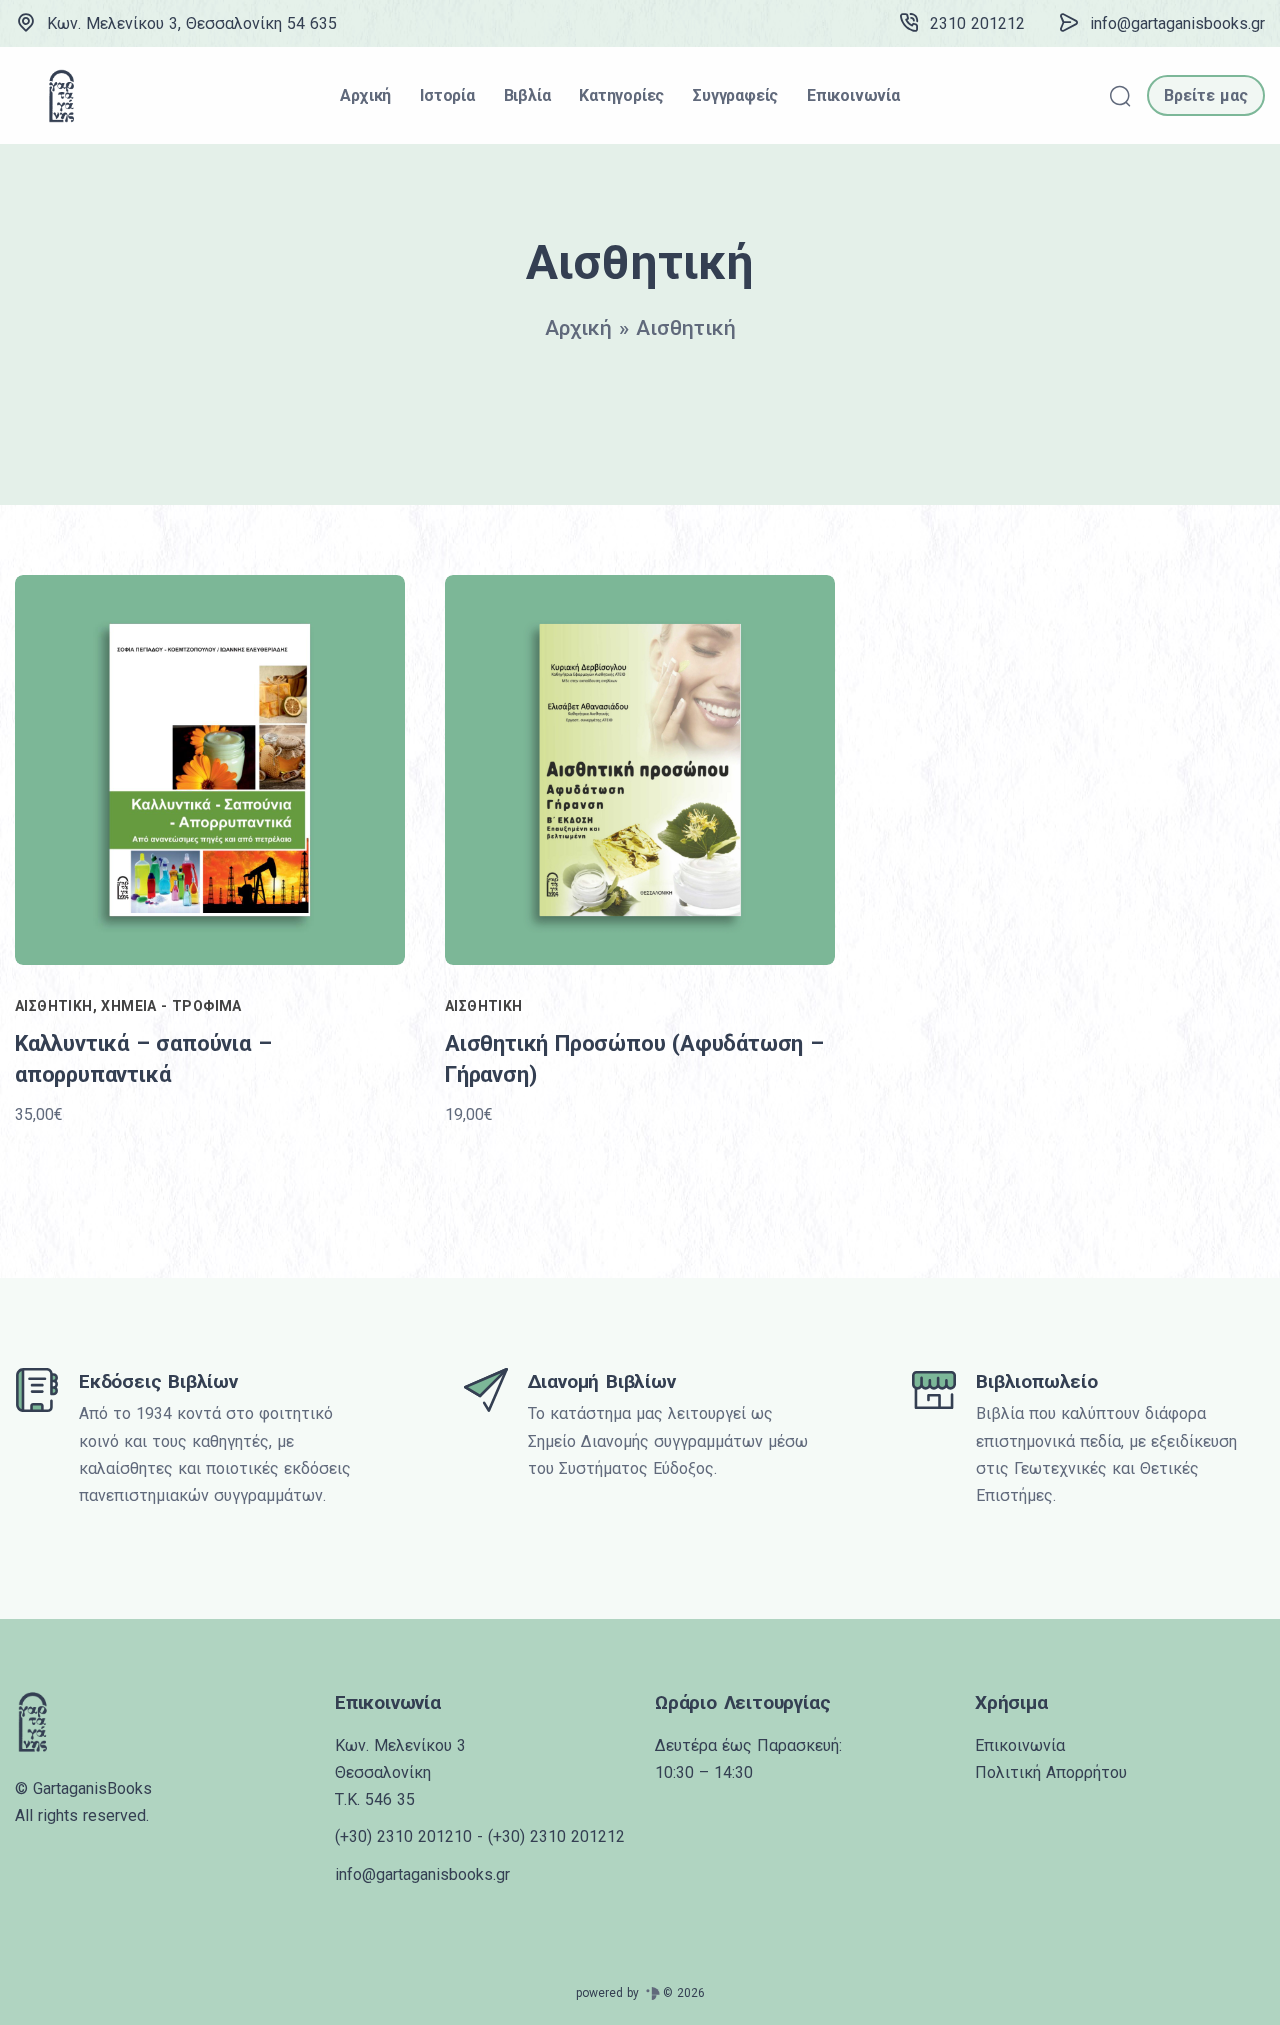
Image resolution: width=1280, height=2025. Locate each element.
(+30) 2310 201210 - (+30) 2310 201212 (480, 1836)
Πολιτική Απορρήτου (1051, 1772)
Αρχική (578, 328)
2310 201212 (977, 23)
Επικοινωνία (1020, 1745)
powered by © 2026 (640, 1993)
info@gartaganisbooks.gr (1177, 23)
